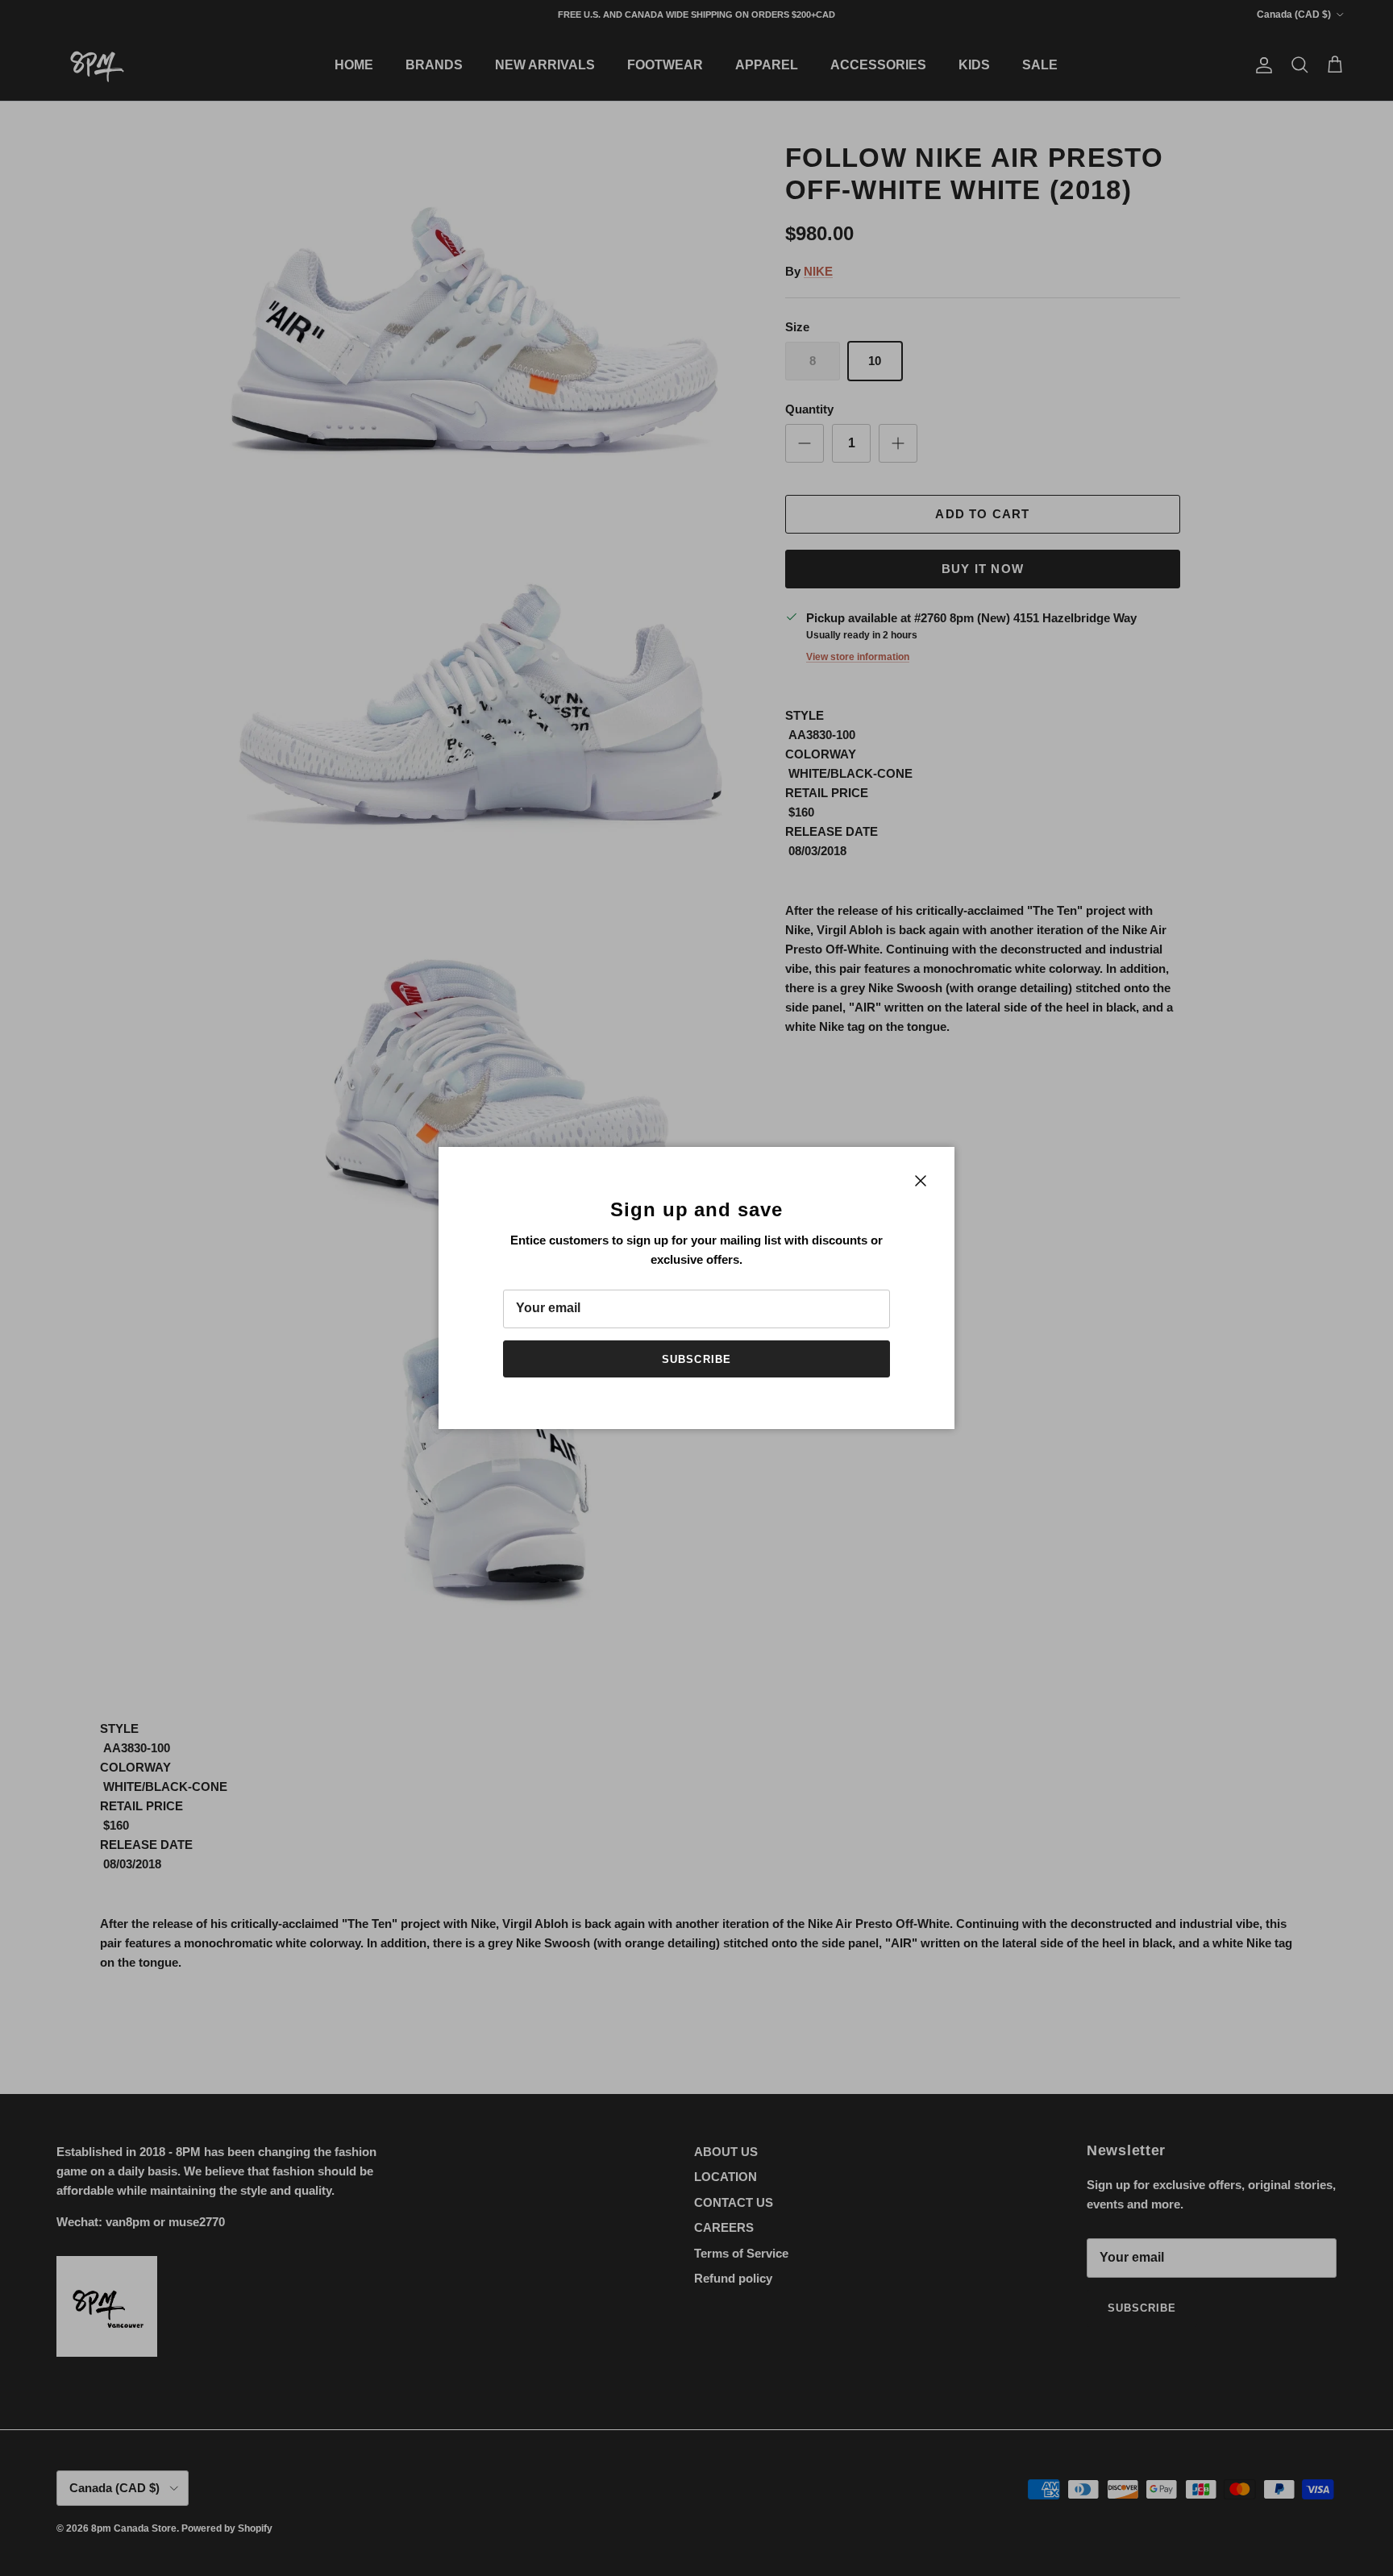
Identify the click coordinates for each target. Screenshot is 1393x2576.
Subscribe (696, 1359)
